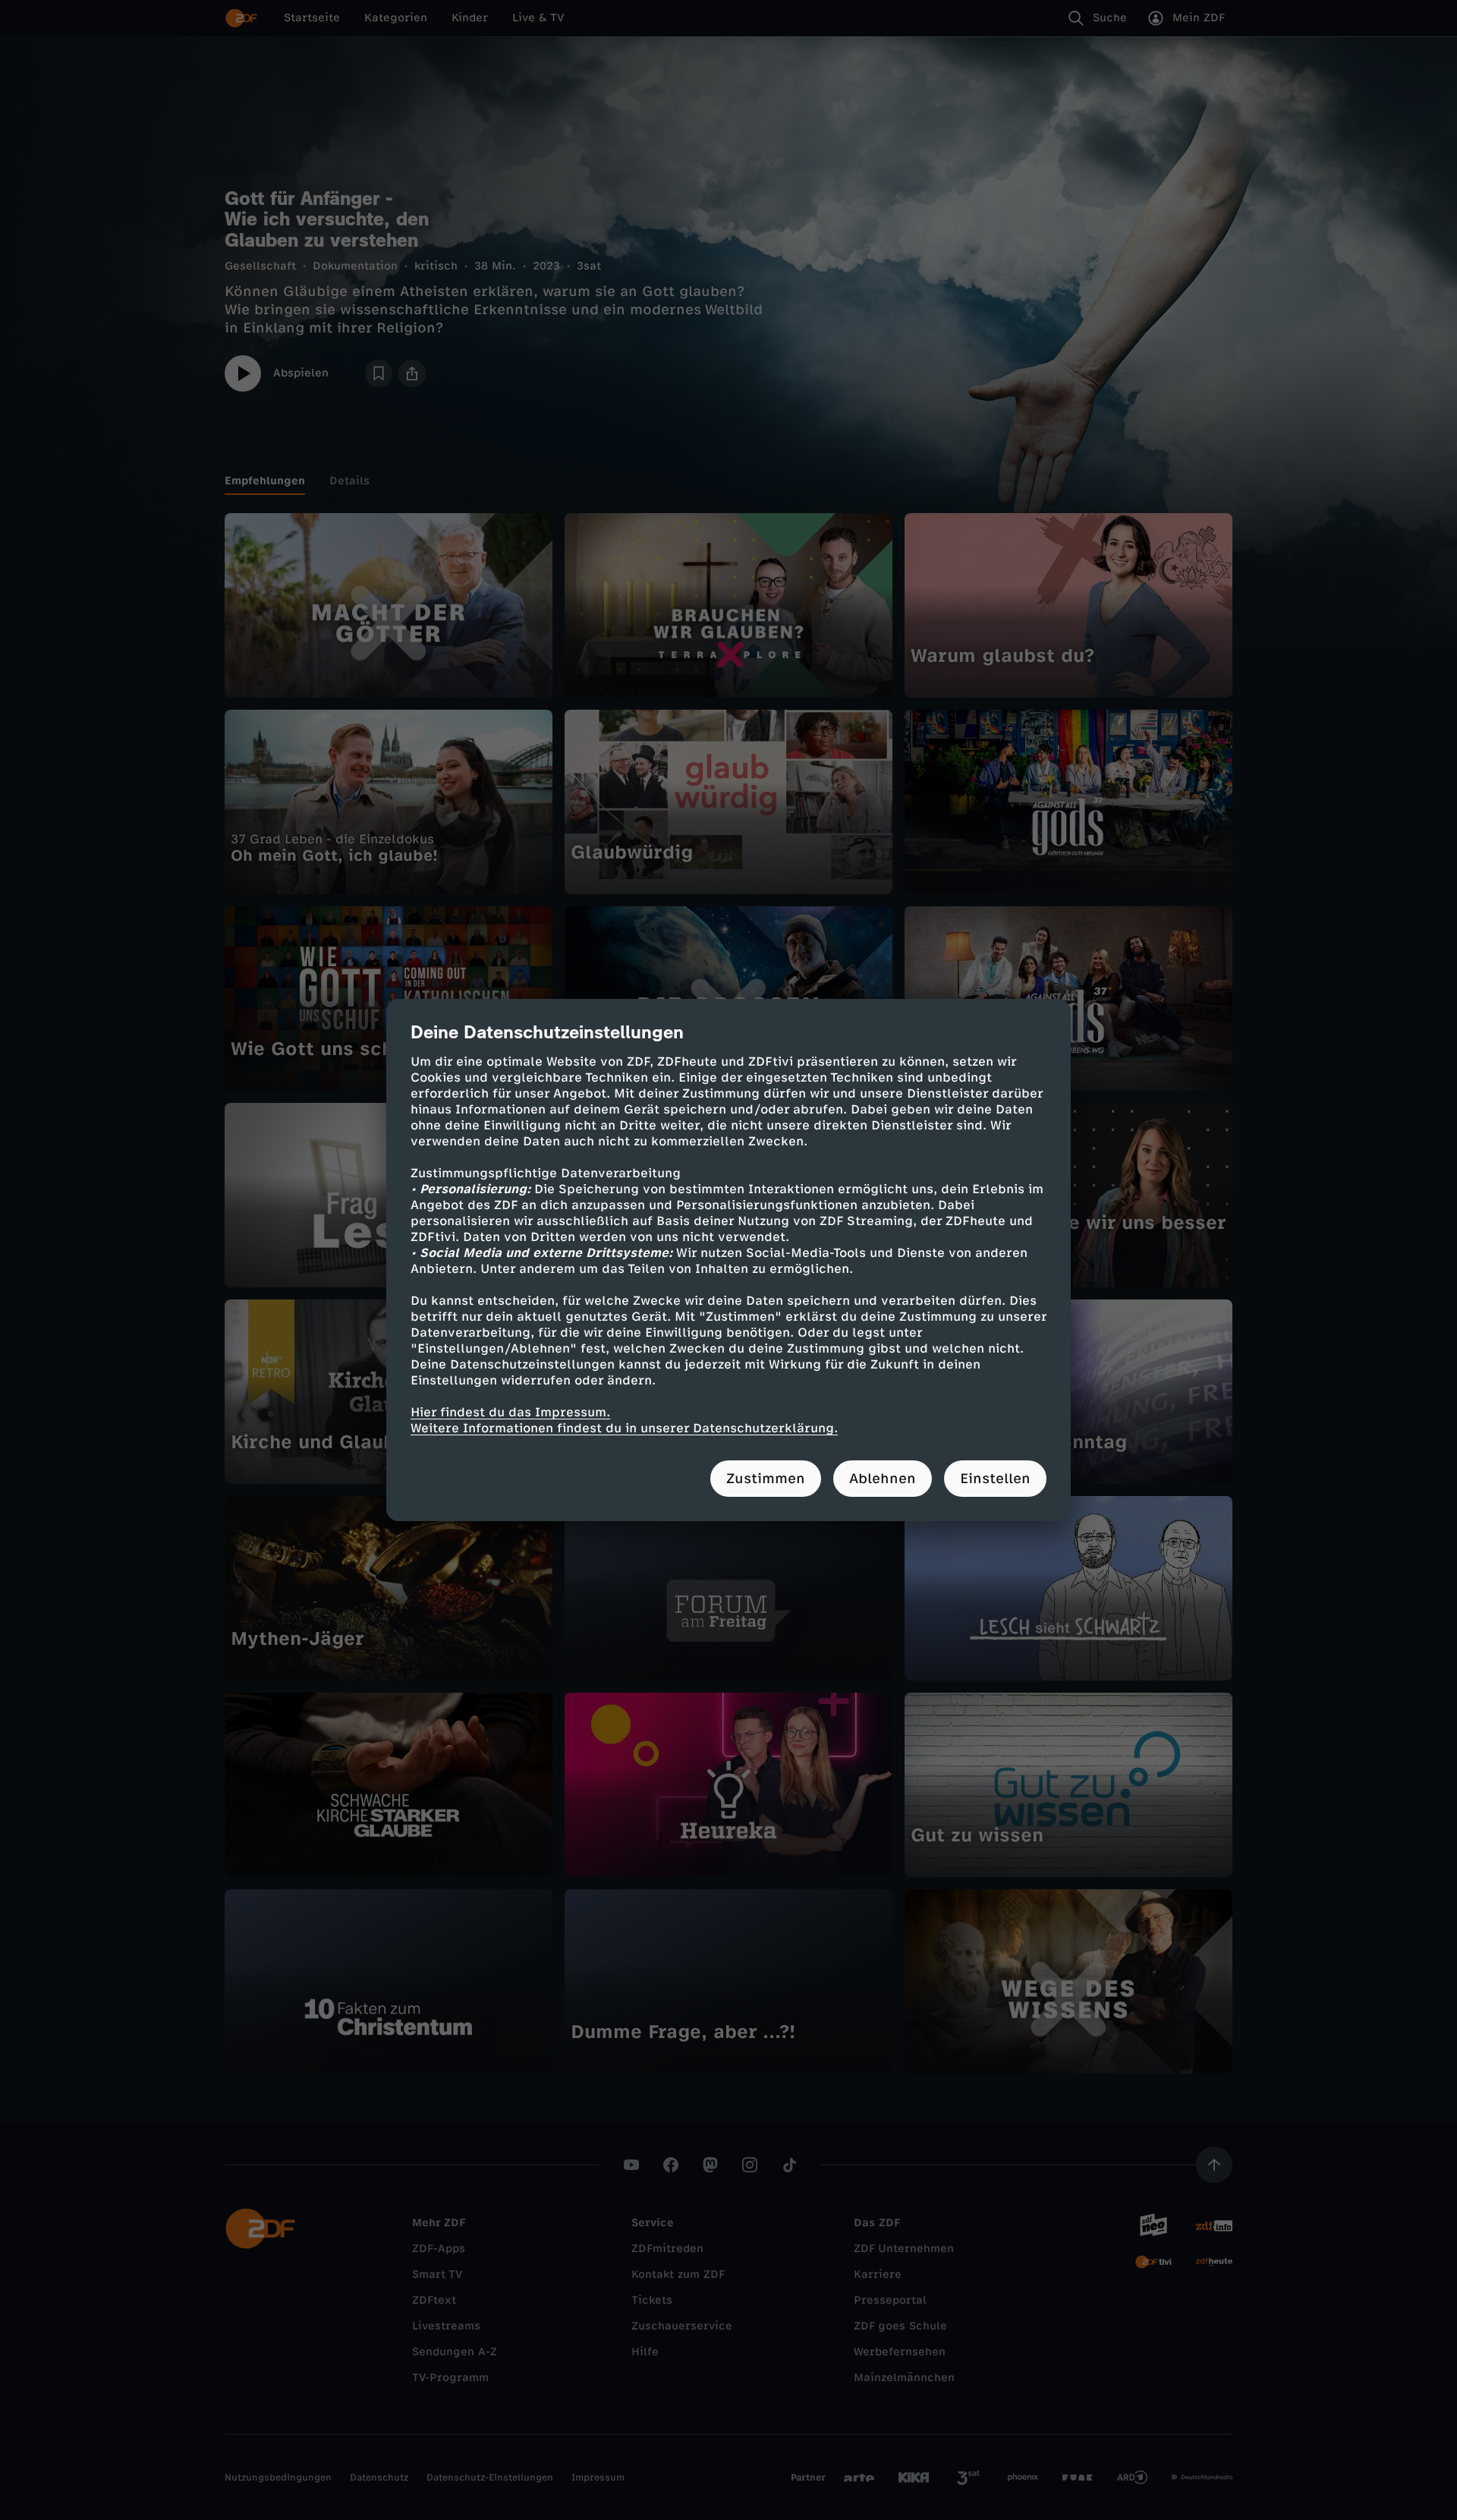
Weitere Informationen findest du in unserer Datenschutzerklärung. (624, 1428)
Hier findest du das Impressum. (510, 1412)
